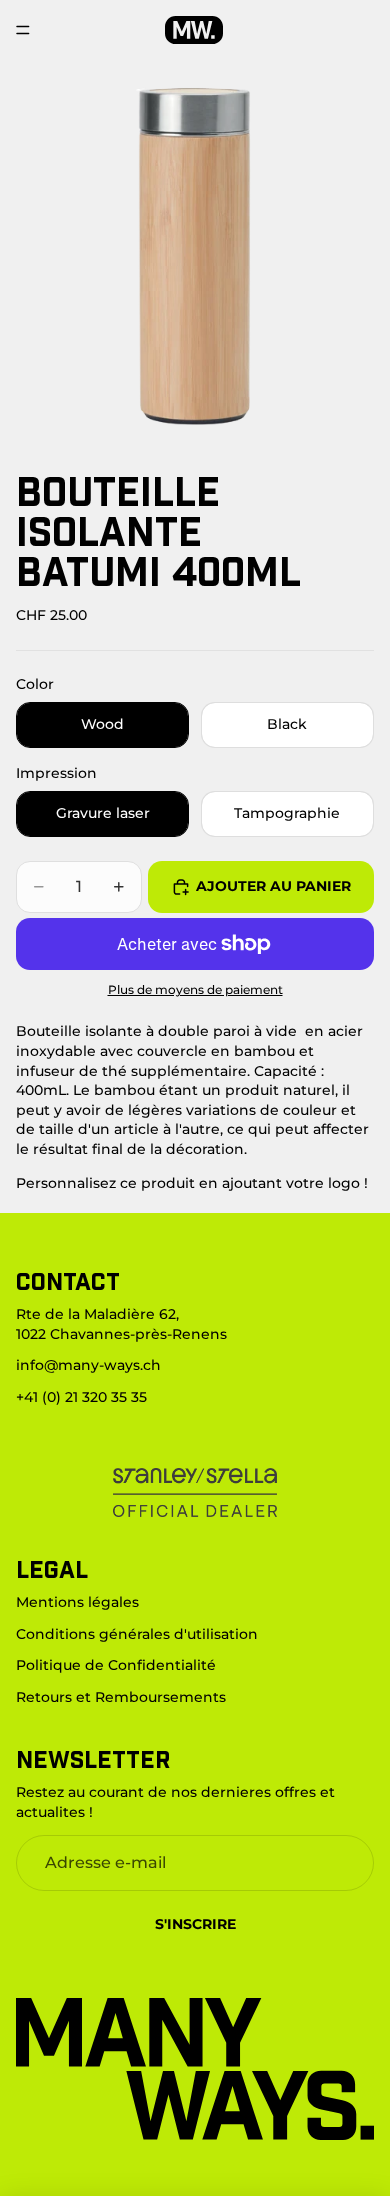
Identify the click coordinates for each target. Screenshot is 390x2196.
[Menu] (23, 30)
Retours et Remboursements (121, 1697)
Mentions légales (77, 1602)
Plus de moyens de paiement (195, 990)
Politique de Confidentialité (116, 1665)
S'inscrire (195, 1924)
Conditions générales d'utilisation (137, 1634)
